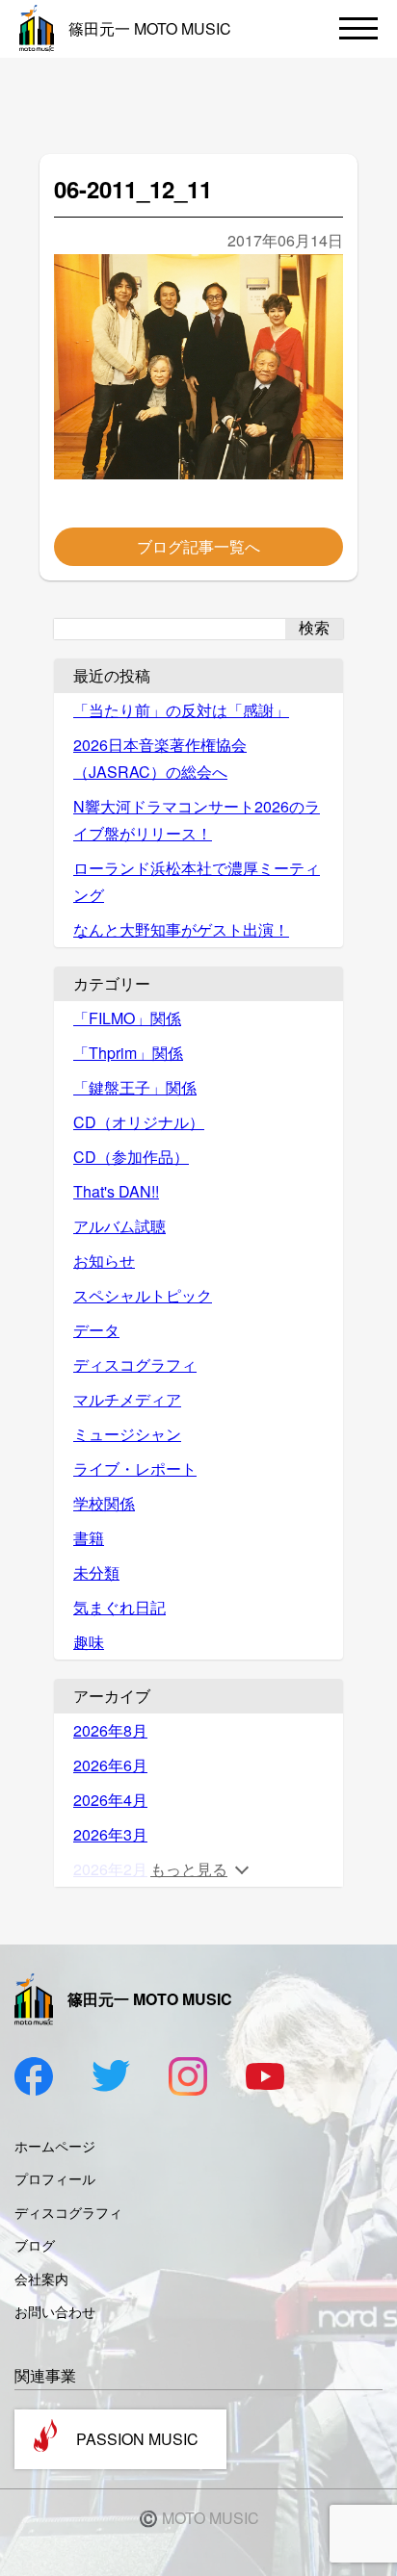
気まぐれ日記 (119, 1607)
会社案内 (41, 2279)
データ (96, 1330)
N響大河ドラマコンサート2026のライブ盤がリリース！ (197, 820)
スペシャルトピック (143, 1295)
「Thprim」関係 (128, 1053)
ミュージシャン (127, 1434)
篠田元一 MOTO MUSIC (150, 28)
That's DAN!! (116, 1191)
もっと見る (189, 1869)
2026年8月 (110, 1730)
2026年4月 (110, 1800)
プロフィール (55, 2178)
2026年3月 (110, 1834)
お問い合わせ (55, 2311)
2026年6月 (110, 1765)
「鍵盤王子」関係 (135, 1087)
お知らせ (104, 1261)
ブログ (35, 2245)
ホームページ (55, 2146)
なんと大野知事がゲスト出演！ (181, 929)
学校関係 (104, 1503)
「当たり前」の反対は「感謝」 (181, 710)
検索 (314, 628)
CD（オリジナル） (139, 1122)
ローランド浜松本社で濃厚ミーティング (197, 881)
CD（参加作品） (131, 1157)
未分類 (96, 1572)
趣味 (89, 1642)
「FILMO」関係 (127, 1018)
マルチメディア (127, 1399)
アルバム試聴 (119, 1226)
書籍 (89, 1538)
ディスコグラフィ (135, 1365)
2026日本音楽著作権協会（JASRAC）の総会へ (160, 758)
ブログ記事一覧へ (198, 546)
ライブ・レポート (135, 1468)
